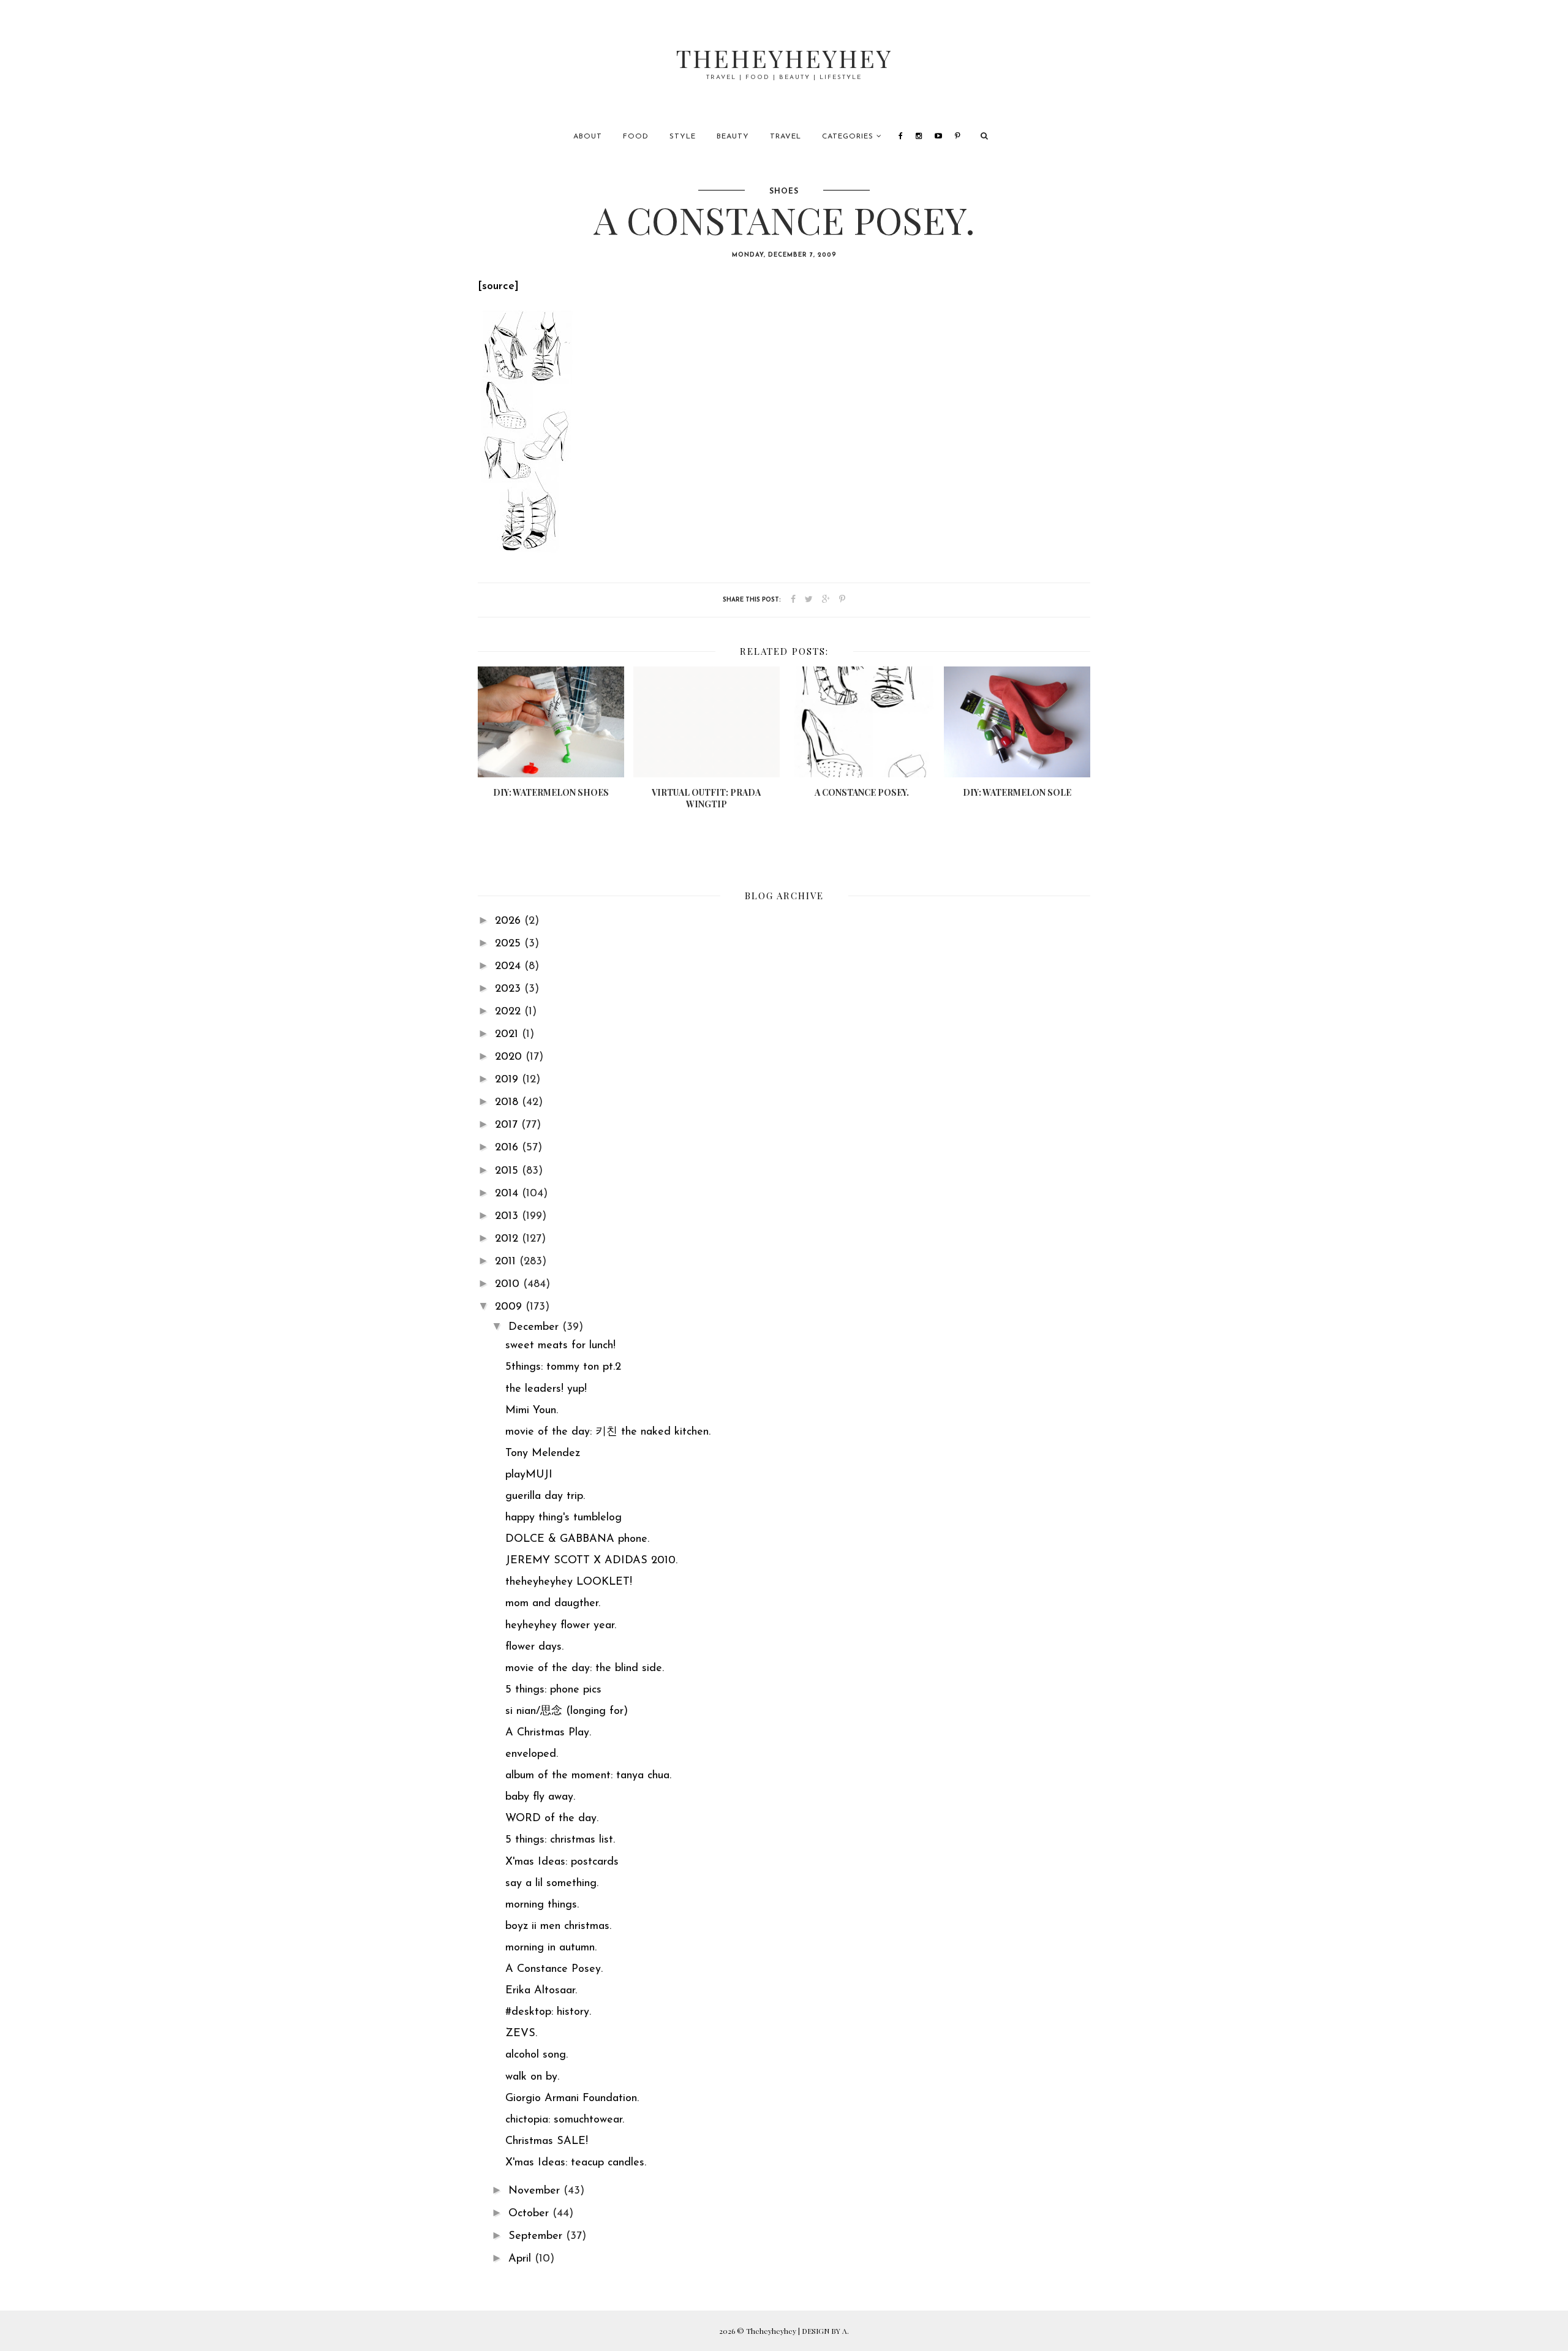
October (530, 2214)
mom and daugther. (553, 1604)
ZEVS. (521, 2034)
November (536, 2191)
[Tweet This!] (809, 600)
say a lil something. (552, 1884)
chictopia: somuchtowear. (565, 2120)
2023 (510, 989)
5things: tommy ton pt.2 (563, 1367)
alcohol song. (537, 2055)
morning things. (542, 1905)
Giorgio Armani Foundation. (572, 2099)
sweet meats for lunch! (560, 1346)
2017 (508, 1125)
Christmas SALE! (547, 2142)
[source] (498, 287)
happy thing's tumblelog (563, 1518)
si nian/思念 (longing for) (567, 1711)
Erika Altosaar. (541, 1991)
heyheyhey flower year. (561, 1626)
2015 (508, 1171)
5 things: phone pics (553, 1690)
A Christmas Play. (548, 1733)
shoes (784, 192)
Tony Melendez (543, 1454)
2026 (510, 921)
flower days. (534, 1647)
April (522, 2259)
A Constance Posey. (554, 1969)
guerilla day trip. (545, 1496)
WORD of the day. (552, 1819)
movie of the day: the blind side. (585, 1669)
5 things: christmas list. (560, 1840)
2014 (508, 1194)
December (535, 1327)
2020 (510, 1057)
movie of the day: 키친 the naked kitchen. (608, 1432)
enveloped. (532, 1754)
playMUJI (529, 1475)
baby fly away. (540, 1797)
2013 (508, 1217)
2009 (510, 1307)
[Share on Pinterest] (842, 600)
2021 (508, 1035)
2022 (510, 1012)
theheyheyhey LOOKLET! (569, 1582)
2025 (510, 944)
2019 (508, 1080)
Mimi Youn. (532, 1411)
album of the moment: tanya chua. (588, 1776)
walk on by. (532, 2077)
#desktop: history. (548, 2012)
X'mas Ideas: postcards (562, 1862)
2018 (508, 1103)
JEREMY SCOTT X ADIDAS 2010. (591, 1561)
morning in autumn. (551, 1948)
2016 (508, 1148)
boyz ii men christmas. (558, 1926)
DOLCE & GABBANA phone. (577, 1539)
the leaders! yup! (546, 1389)
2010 (509, 1285)
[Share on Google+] (826, 600)
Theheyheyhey (784, 58)
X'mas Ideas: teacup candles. (576, 2163)
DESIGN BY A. (825, 2331)
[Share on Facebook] (793, 600)
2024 (510, 967)
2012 (508, 1239)
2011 (507, 1262)
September (537, 2236)
